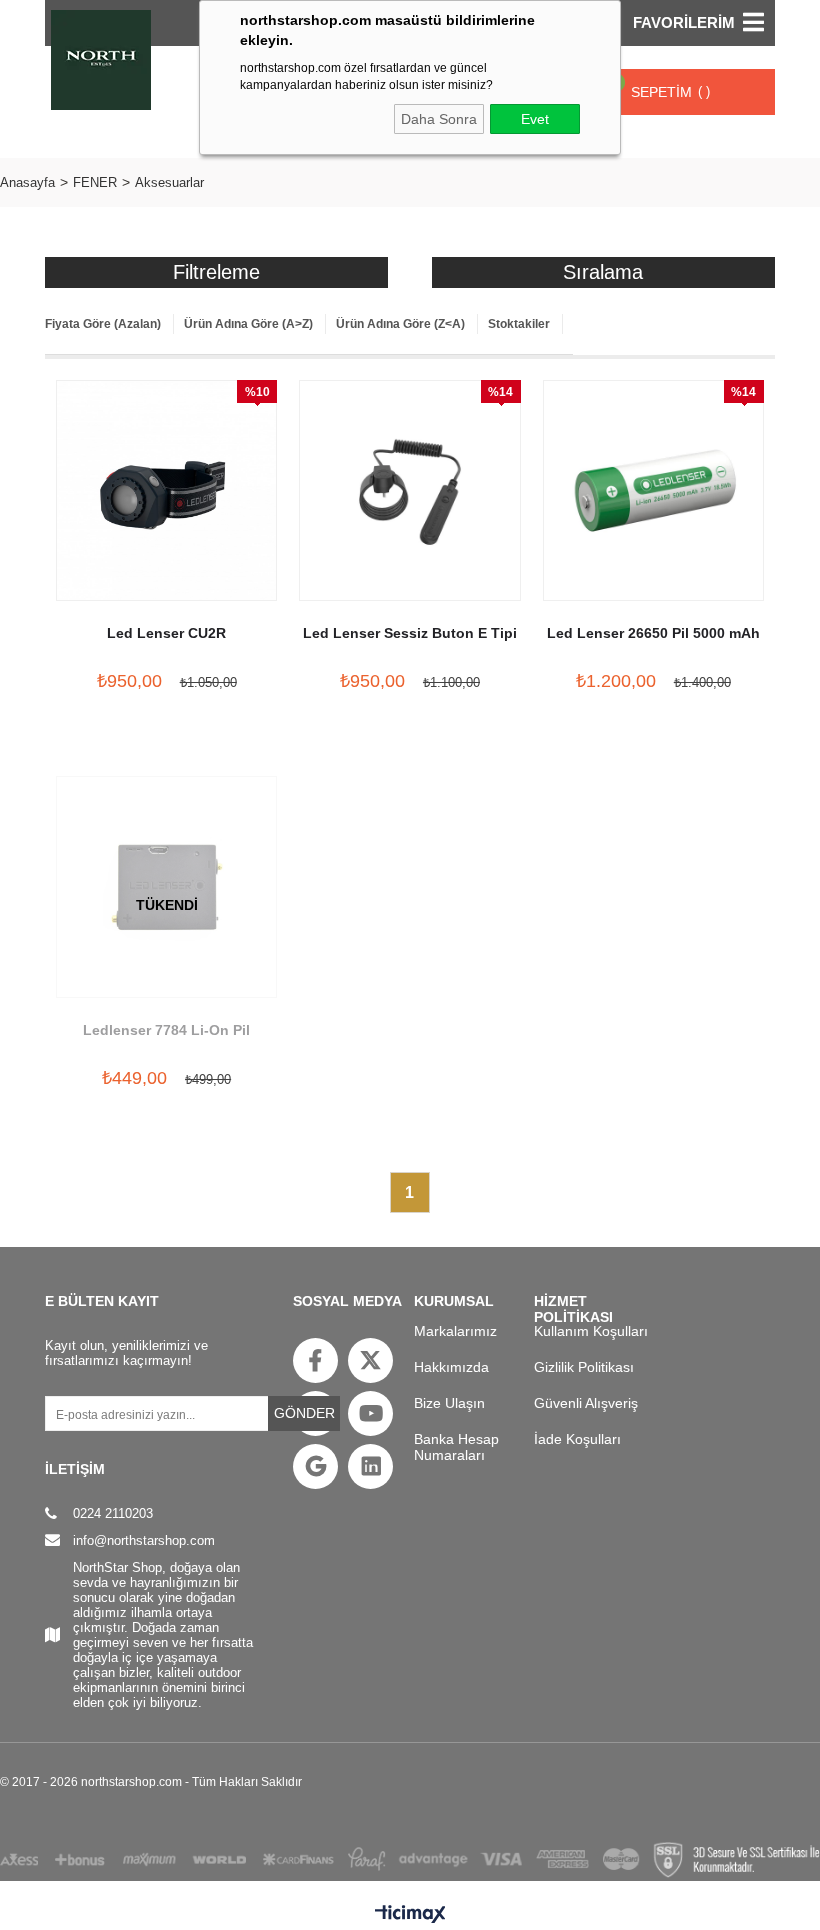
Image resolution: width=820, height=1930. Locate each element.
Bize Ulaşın (449, 1403)
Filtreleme (216, 272)
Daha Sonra (439, 119)
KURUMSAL (454, 1301)
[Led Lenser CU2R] (166, 490)
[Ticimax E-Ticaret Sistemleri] (410, 1915)
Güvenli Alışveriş (586, 1403)
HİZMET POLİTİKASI (573, 1308)
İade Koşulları (577, 1439)
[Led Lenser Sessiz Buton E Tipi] (409, 490)
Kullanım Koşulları (591, 1331)
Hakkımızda (451, 1367)
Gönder (304, 1413)
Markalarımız (455, 1331)
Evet (535, 119)
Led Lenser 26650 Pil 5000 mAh (653, 633)
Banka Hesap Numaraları (456, 1447)
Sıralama (603, 272)
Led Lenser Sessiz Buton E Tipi (410, 633)
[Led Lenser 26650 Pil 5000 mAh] (653, 490)
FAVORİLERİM (684, 22)
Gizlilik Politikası (584, 1367)
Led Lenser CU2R (166, 633)
